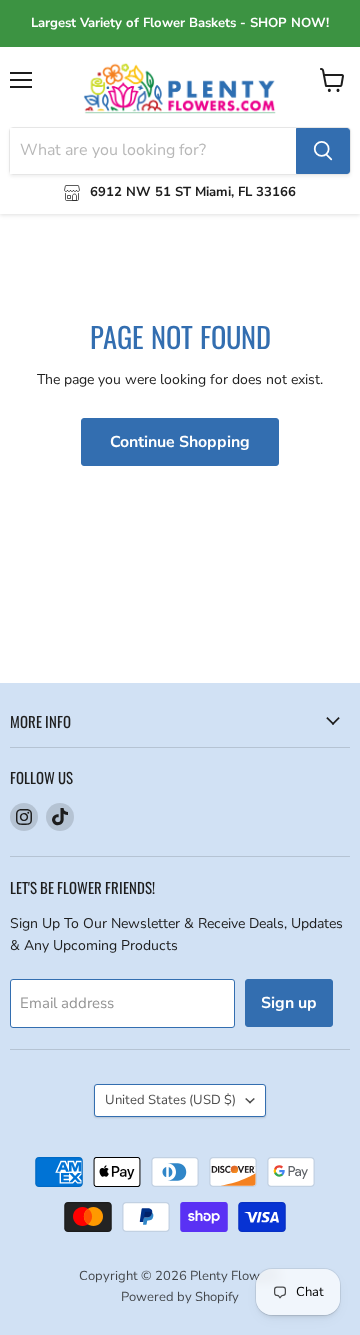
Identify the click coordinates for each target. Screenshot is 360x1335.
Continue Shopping (180, 442)
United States (170, 1100)
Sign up (289, 1003)
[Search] (323, 151)
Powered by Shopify (180, 1297)
